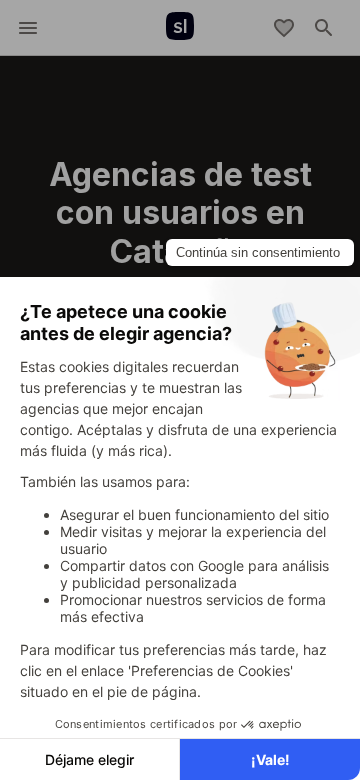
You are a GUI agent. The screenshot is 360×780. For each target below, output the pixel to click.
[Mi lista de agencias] (284, 28)
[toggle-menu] (28, 28)
